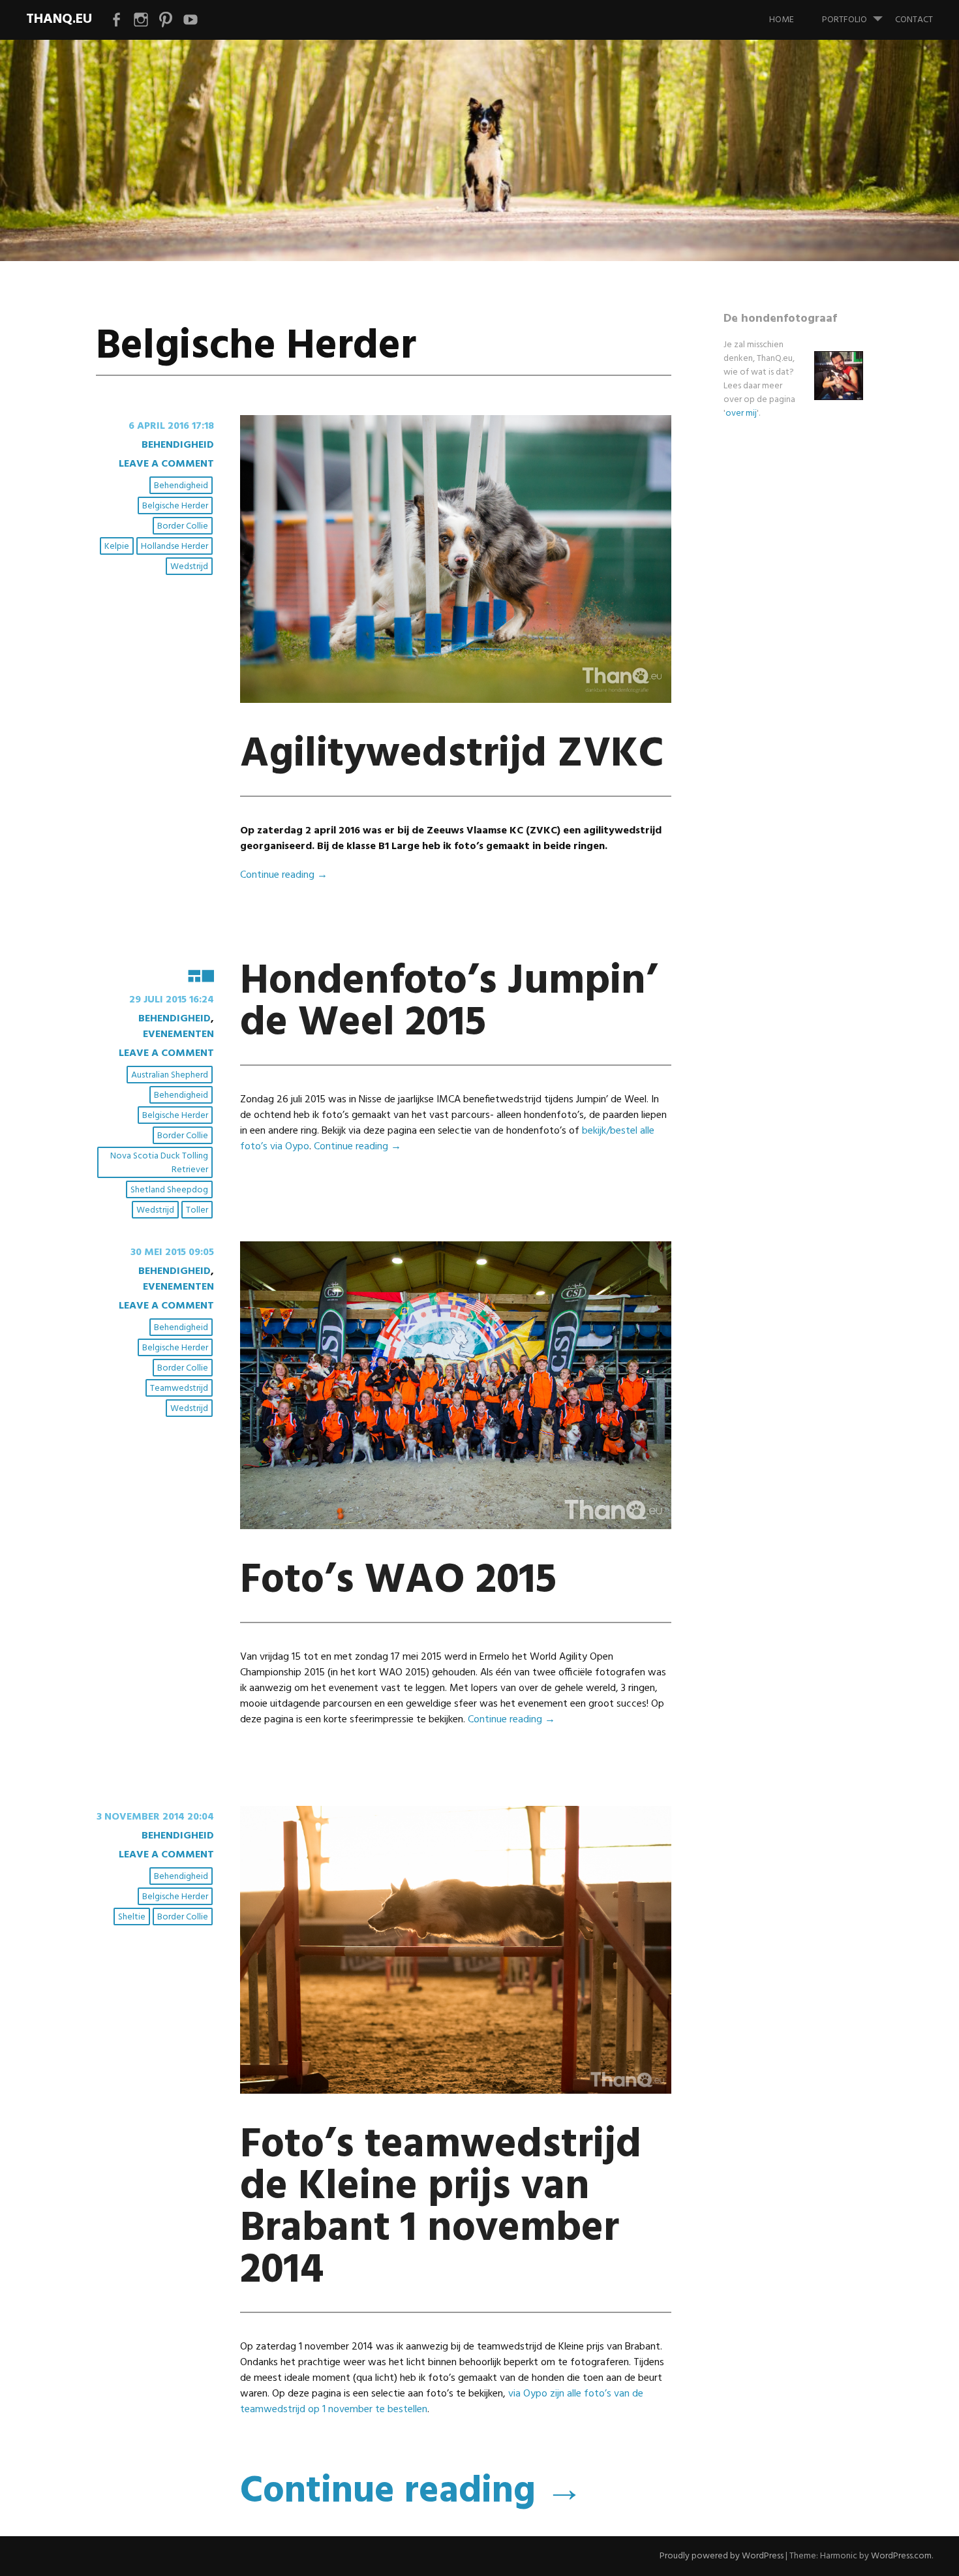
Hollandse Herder (175, 547)
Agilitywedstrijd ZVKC (452, 755)
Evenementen (178, 1034)
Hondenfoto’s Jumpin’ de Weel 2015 (449, 1003)
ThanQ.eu (59, 19)
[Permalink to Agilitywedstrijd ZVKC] (456, 700)
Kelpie (117, 547)
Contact (914, 20)
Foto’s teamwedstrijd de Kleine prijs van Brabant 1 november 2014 (441, 2208)
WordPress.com (901, 2556)
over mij (741, 413)
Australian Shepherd (170, 1075)
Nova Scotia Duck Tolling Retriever (159, 1163)
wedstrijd (189, 567)
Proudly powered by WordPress (722, 2556)
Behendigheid (178, 445)
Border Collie (183, 526)
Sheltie (132, 1917)
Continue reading (284, 875)
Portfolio (845, 20)
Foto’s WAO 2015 (398, 1581)
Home (782, 20)
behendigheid (181, 486)
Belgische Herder (175, 506)
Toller (197, 1210)
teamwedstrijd (179, 1389)
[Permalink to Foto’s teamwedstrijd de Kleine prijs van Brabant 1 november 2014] (456, 2091)
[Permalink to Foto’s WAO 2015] (456, 1527)
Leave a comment (166, 464)
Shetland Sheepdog (169, 1190)
